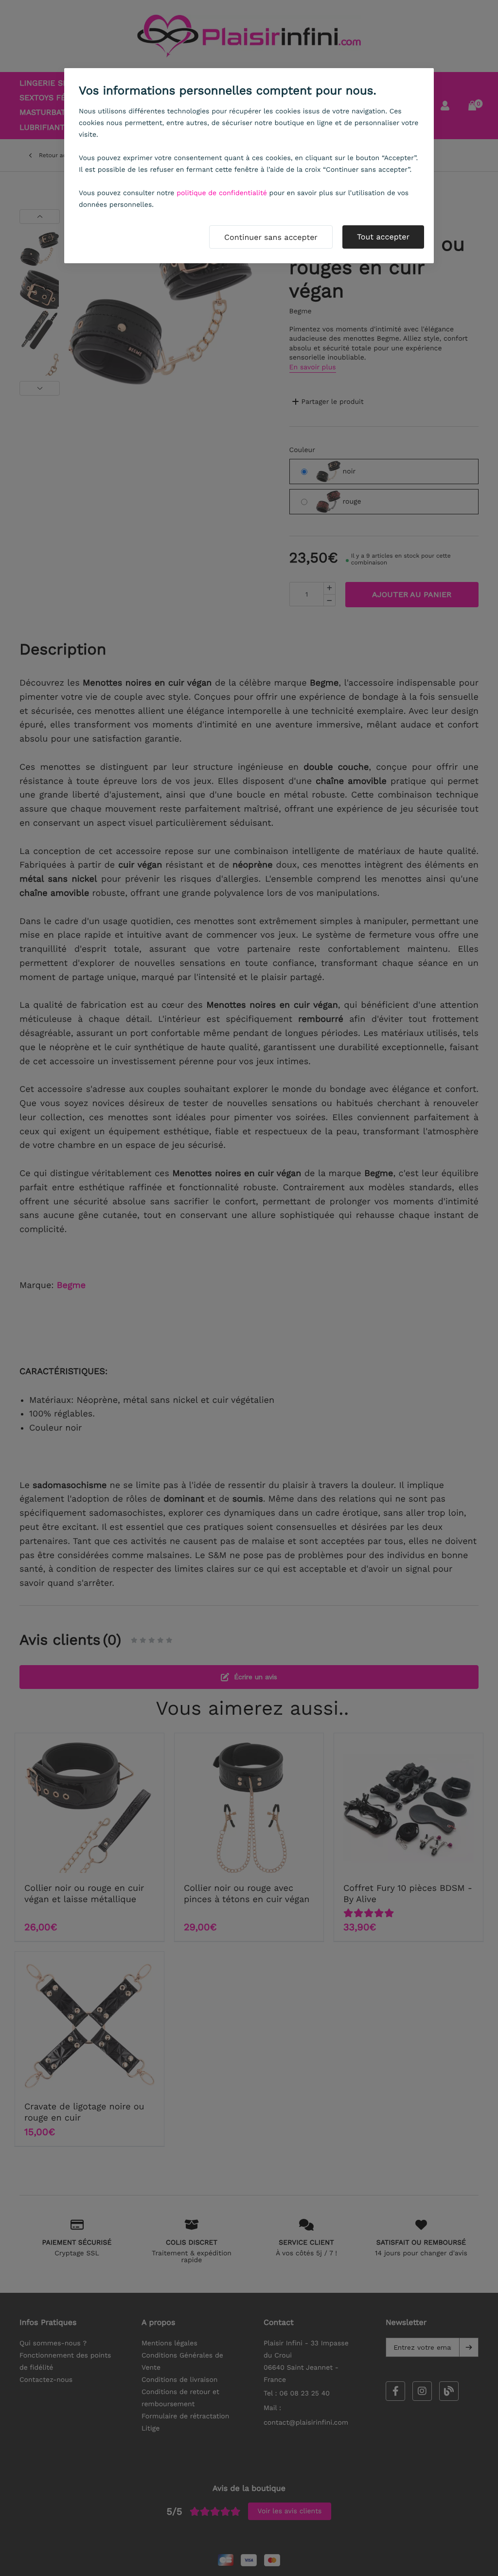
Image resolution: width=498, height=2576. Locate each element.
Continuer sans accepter (271, 237)
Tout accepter (383, 237)
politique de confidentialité (222, 193)
